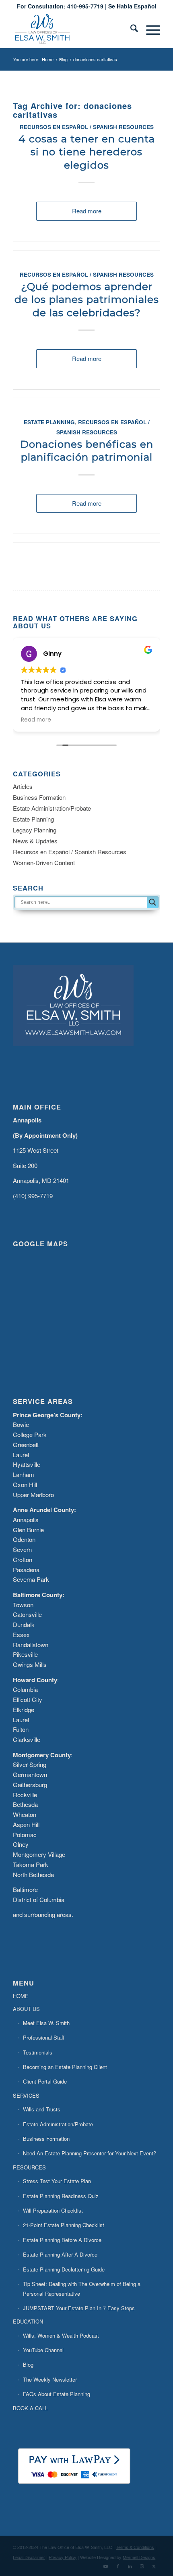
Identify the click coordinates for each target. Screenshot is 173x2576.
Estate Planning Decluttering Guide (64, 2269)
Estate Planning (49, 422)
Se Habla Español (132, 6)
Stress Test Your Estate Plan (57, 2181)
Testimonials (38, 2052)
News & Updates (35, 841)
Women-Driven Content (44, 862)
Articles (23, 786)
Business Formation (39, 797)
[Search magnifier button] (152, 902)
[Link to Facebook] (118, 2566)
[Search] (130, 30)
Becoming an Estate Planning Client (65, 2067)
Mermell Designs (139, 2557)
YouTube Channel (43, 2350)
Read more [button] (36, 720)
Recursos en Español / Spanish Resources (87, 127)
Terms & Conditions (135, 2547)
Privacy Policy (63, 2557)
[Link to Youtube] (106, 2566)
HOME (21, 1996)
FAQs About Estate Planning (57, 2394)
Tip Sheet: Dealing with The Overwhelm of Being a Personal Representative (82, 2288)
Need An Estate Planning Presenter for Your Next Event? (90, 2153)
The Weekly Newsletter (50, 2379)
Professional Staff (44, 2037)
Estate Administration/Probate (52, 808)
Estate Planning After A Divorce (60, 2254)
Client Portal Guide (45, 2081)
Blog (28, 2364)
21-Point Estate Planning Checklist (64, 2225)
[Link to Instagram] (142, 2566)
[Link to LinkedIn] (130, 2566)
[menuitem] (130, 30)
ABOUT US (26, 2009)
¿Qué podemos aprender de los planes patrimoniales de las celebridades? (87, 299)
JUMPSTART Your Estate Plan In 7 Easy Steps (79, 2308)
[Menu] (149, 30)
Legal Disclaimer (29, 2557)
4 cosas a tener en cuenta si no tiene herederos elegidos (87, 152)
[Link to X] (154, 2566)
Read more (87, 211)
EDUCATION (28, 2321)
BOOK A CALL (30, 2408)
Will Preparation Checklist (53, 2210)
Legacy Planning (35, 830)
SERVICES (26, 2095)
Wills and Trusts (42, 2109)
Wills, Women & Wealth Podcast (61, 2335)
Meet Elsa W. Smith (46, 2023)
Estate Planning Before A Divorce (62, 2240)
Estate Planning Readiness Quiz (61, 2196)
